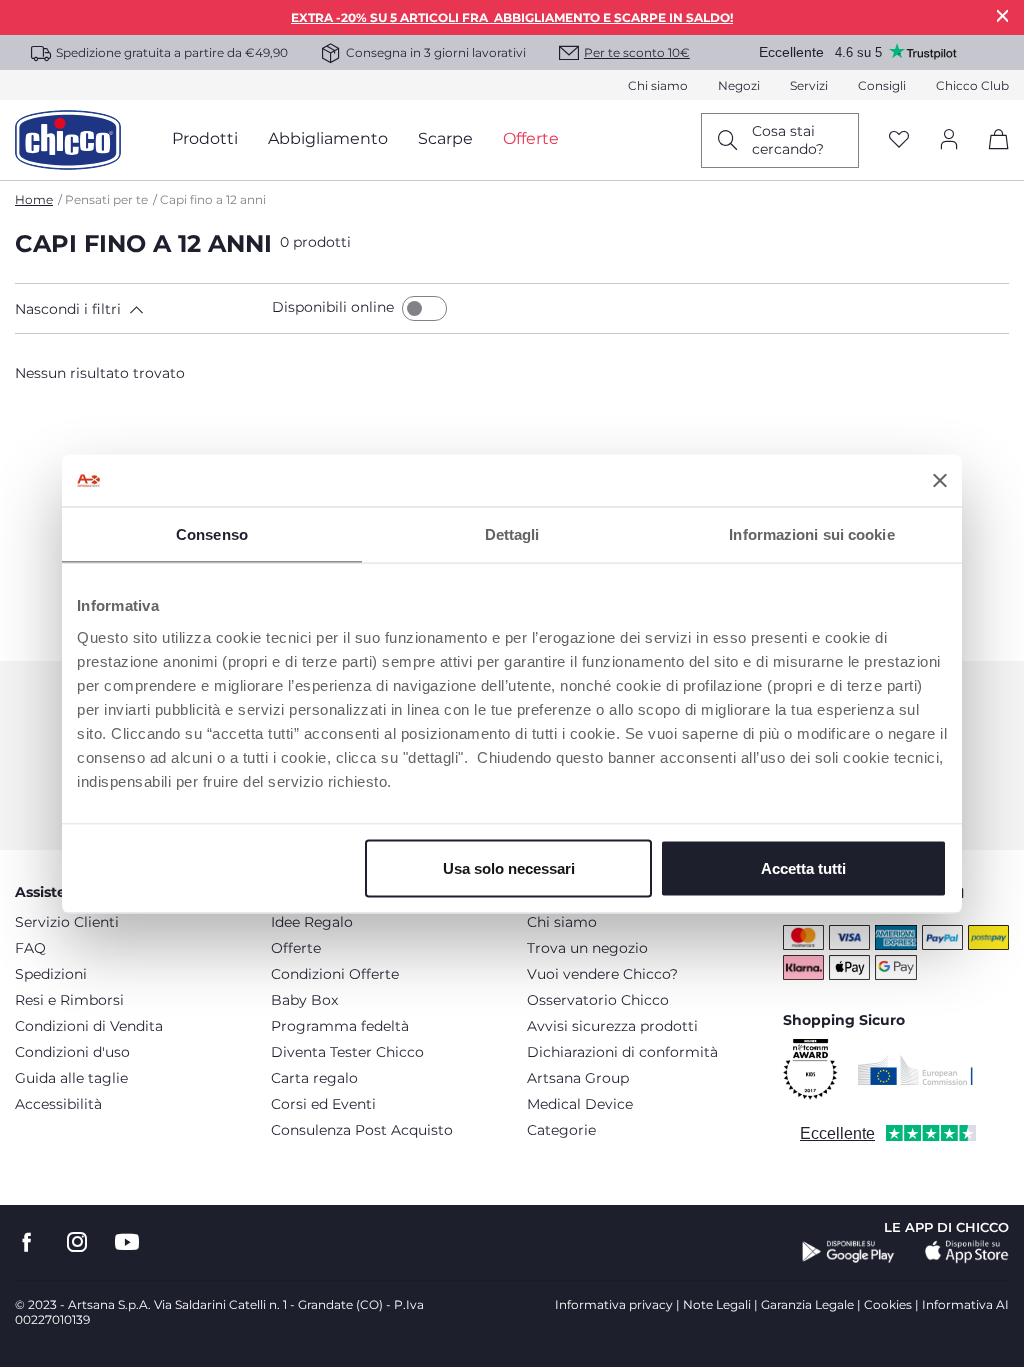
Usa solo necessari (509, 867)
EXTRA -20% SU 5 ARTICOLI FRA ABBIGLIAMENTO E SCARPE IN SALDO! (512, 17)
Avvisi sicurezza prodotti (612, 1026)
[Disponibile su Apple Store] (967, 1252)
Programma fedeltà (340, 1026)
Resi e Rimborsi (69, 1000)
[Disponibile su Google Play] (848, 1252)
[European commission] (915, 1070)
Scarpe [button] (445, 138)
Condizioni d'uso (72, 1052)
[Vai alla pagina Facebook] (27, 1242)
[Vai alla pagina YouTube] (127, 1242)
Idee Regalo (312, 922)
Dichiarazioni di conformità (622, 1052)
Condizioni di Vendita (89, 1026)
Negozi (739, 85)
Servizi (809, 85)
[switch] (424, 308)
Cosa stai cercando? (788, 140)
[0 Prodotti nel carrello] (991, 156)
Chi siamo (658, 85)
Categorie (561, 1130)
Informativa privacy (614, 1304)
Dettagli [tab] (512, 534)
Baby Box (304, 1000)
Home (34, 199)
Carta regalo (314, 1078)
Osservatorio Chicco (598, 1000)
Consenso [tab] (212, 534)
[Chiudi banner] (940, 480)
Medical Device (580, 1104)
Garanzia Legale (807, 1304)
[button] (139, 309)
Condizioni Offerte (335, 974)
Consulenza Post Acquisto (362, 1130)
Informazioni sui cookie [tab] (811, 534)
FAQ (30, 948)
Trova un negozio (587, 948)
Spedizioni (51, 974)
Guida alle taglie (71, 1078)
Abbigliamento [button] (328, 138)
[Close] (1003, 15)
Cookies (888, 1304)
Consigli (882, 85)
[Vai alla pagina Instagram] (77, 1242)
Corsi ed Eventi (323, 1104)
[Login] (949, 140)
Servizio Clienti (67, 922)
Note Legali (717, 1304)
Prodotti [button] (205, 138)
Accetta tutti (803, 867)
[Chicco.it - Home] (68, 140)
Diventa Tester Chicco (347, 1052)
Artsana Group (578, 1078)
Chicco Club (972, 85)
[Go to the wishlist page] (899, 140)
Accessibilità (58, 1104)
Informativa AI (965, 1304)
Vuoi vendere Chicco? (602, 974)
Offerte (296, 948)
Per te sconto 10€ (637, 52)
